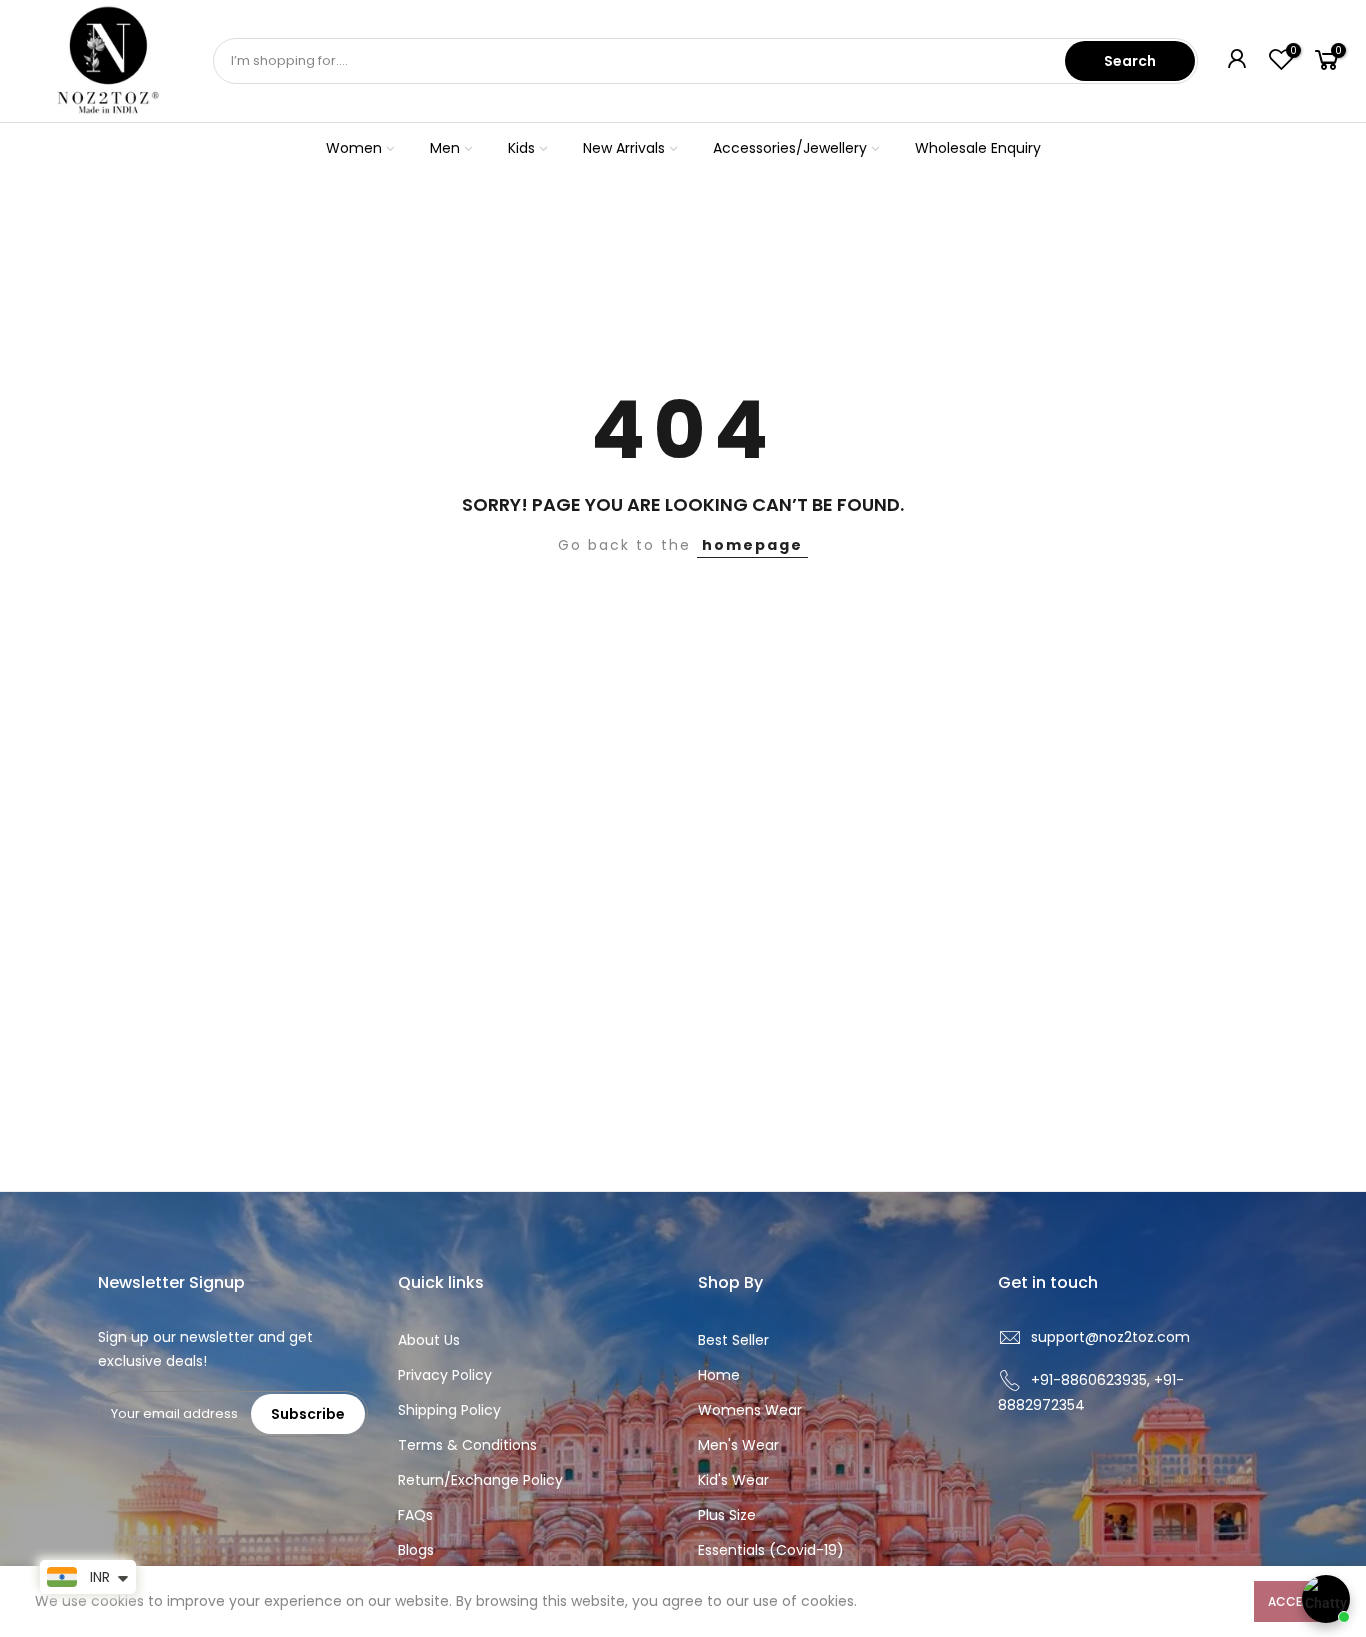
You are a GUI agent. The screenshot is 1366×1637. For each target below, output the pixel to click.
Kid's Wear (733, 1480)
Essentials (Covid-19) (771, 1550)
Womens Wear (750, 1410)
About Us (429, 1340)
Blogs (416, 1550)
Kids (521, 148)
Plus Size (727, 1515)
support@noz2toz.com (1110, 1337)
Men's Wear (738, 1445)
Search (1130, 61)
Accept (1292, 1601)
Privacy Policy (445, 1375)
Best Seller (733, 1340)
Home (719, 1375)
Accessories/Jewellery (790, 148)
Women (354, 148)
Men (445, 148)
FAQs (415, 1515)
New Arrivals (624, 148)
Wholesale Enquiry (978, 148)
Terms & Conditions (467, 1445)
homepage (752, 545)
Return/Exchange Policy (480, 1480)
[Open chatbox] (1326, 1599)
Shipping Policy (449, 1410)
